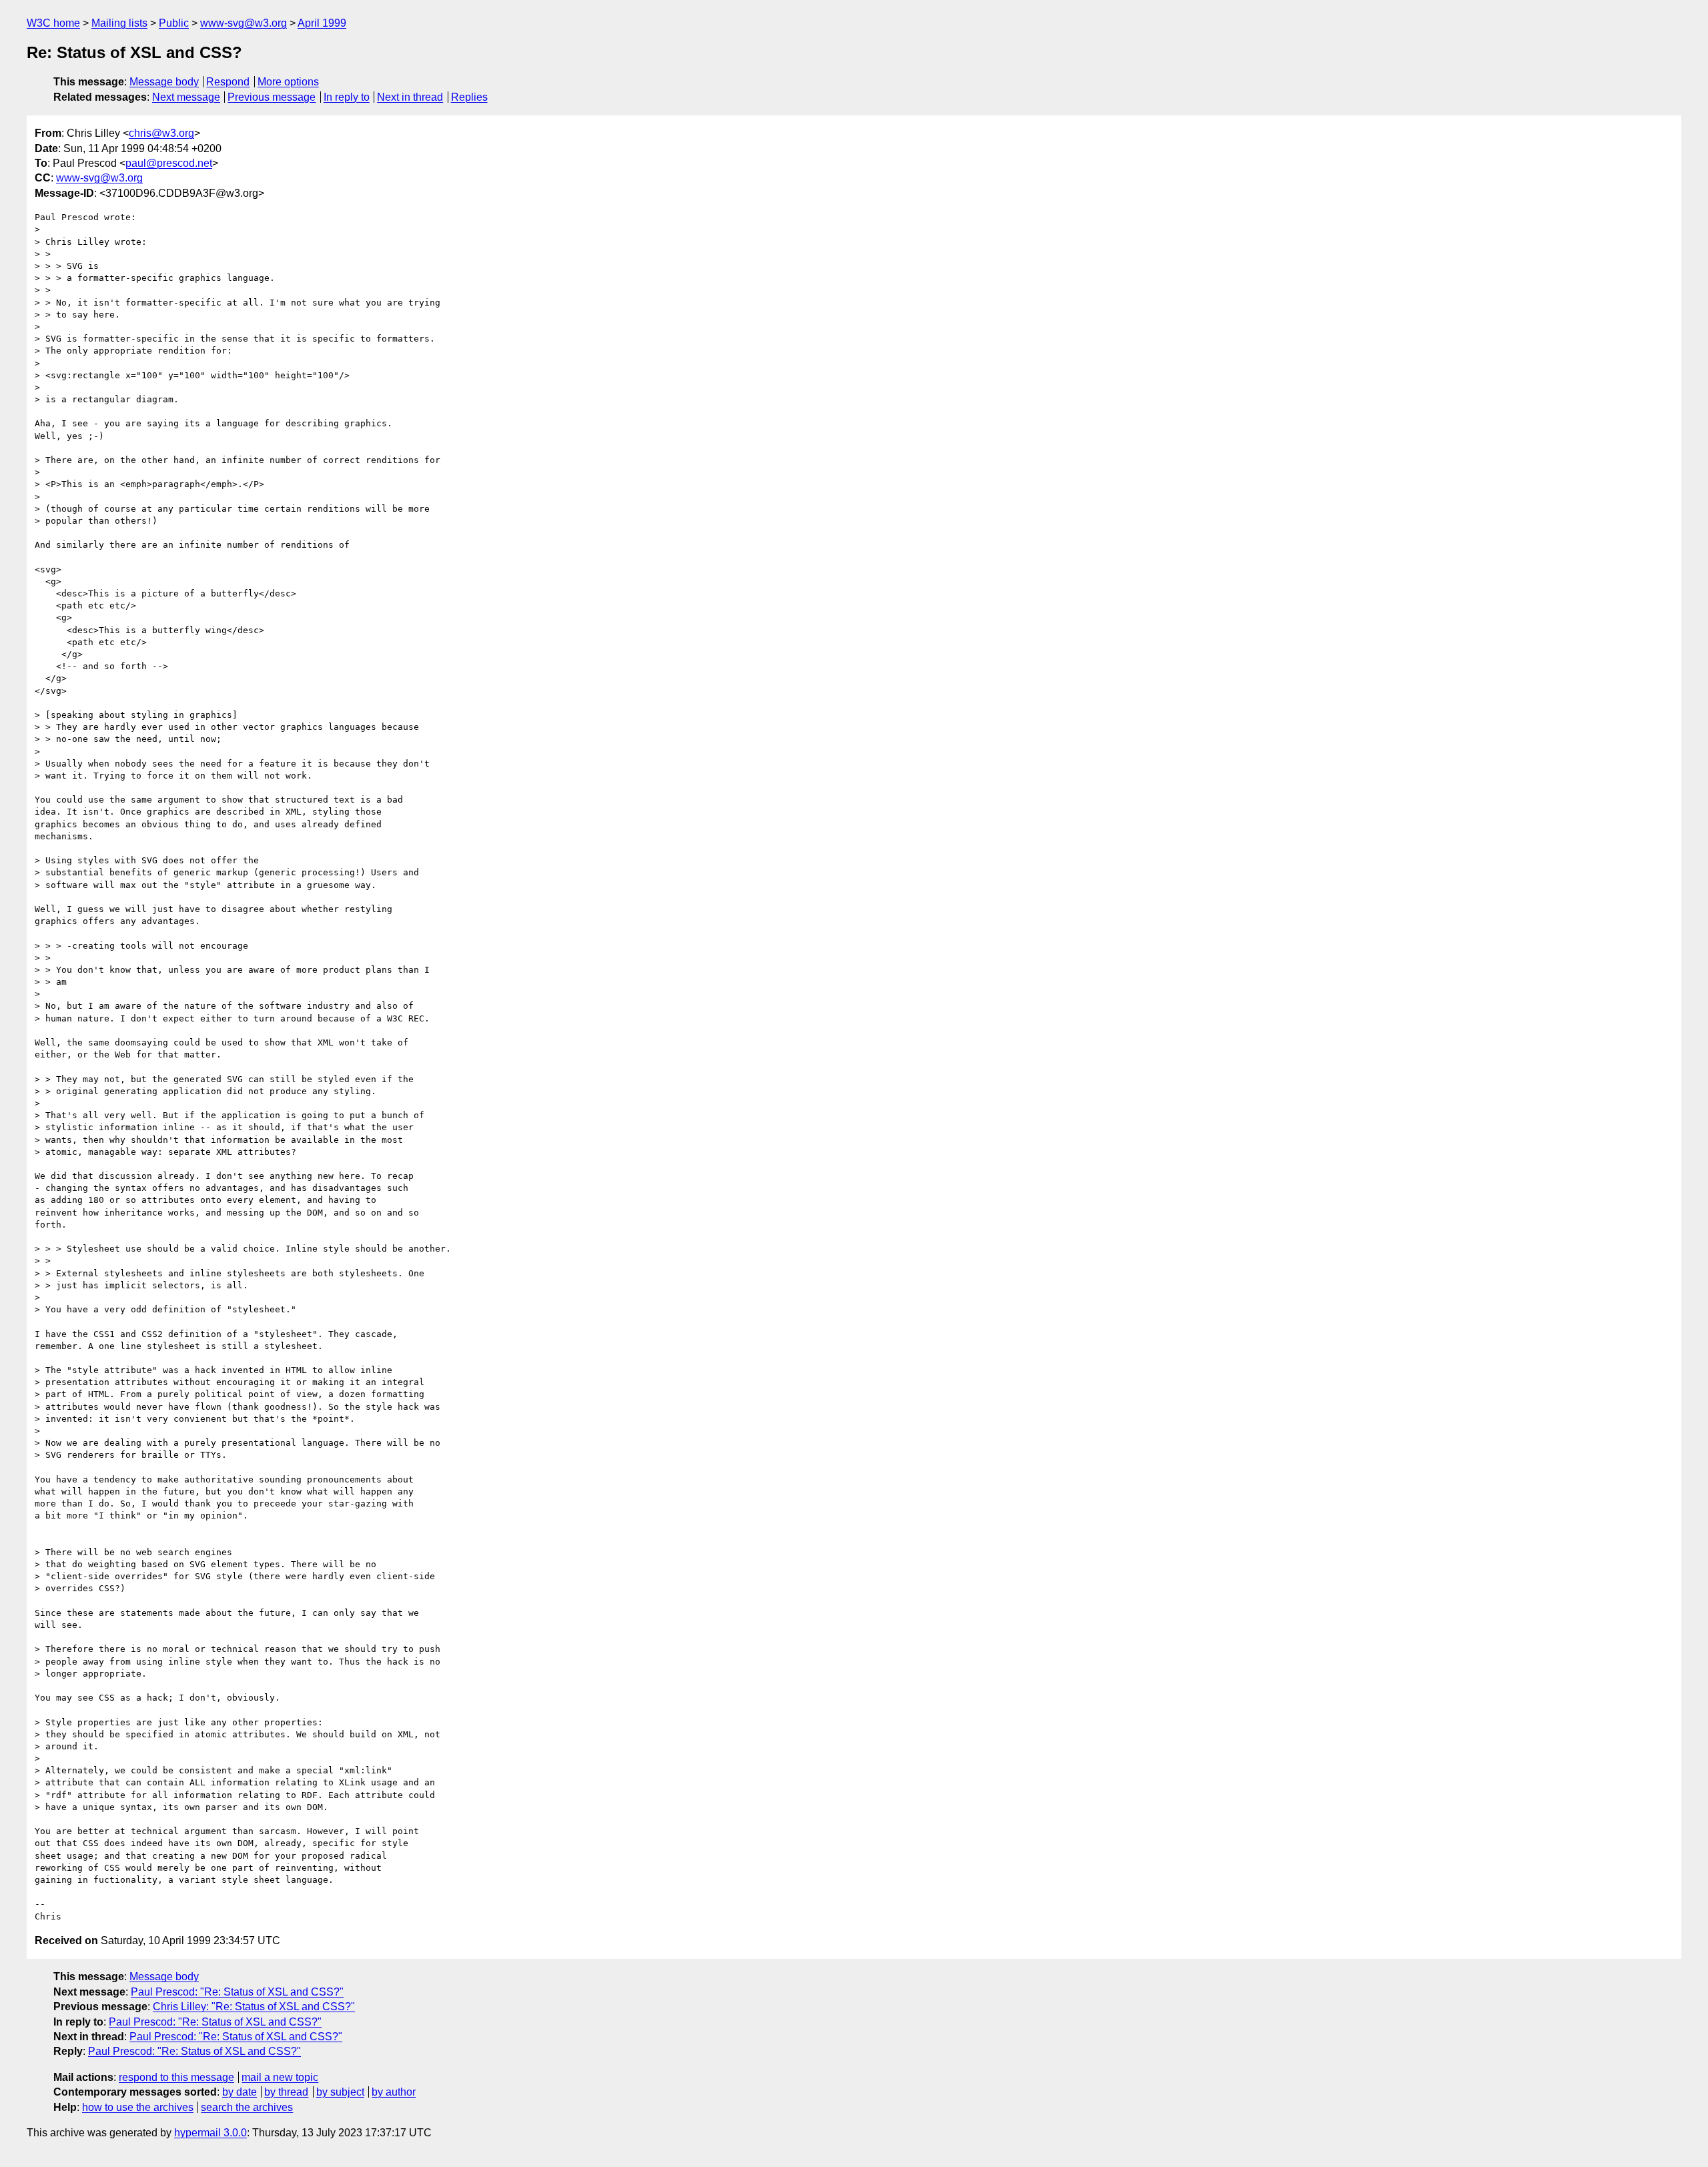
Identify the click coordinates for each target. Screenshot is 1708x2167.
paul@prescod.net (169, 163)
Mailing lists (119, 23)
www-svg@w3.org (244, 23)
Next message (186, 97)
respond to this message (176, 2077)
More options (288, 82)
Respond (228, 82)
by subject (340, 2092)
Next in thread (410, 97)
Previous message (272, 97)
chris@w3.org (161, 133)
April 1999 (322, 23)
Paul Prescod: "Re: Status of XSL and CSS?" (237, 1992)
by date (240, 2092)
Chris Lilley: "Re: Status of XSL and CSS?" (254, 2007)
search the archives (247, 2107)
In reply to (347, 97)
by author (394, 2092)
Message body (164, 82)
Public (174, 23)
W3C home (53, 23)
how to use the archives (138, 2107)
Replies (469, 97)
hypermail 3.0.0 (210, 2133)
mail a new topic (280, 2077)
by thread (286, 2092)
